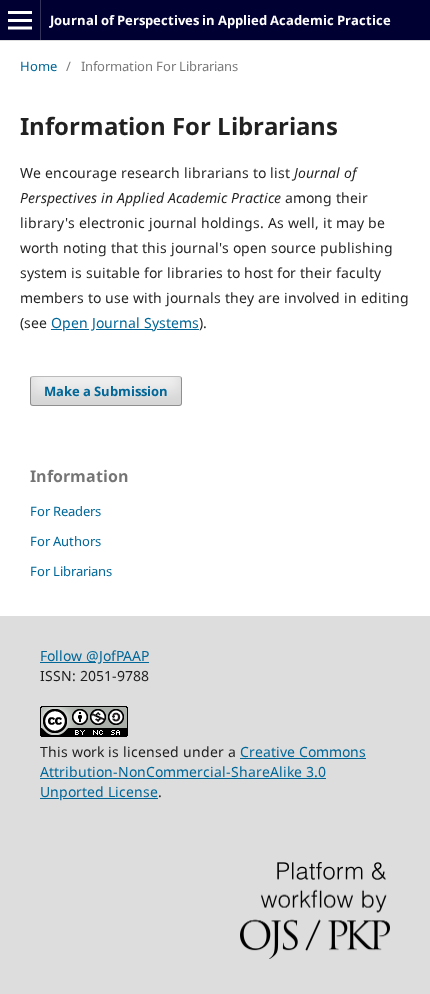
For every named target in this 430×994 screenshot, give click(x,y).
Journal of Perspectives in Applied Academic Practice (220, 20)
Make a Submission (106, 391)
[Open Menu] (20, 20)
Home (38, 66)
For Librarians (71, 571)
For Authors (65, 541)
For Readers (65, 511)
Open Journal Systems (125, 322)
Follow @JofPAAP (94, 655)
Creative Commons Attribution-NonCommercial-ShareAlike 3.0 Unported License (203, 771)
